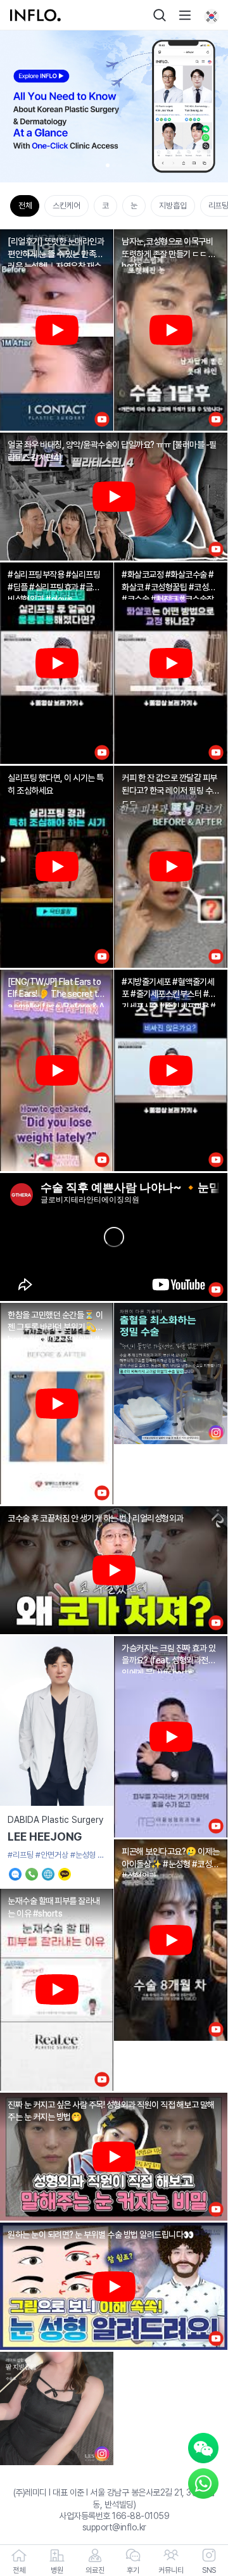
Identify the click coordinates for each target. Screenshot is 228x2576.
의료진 (95, 2570)
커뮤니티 (171, 2570)
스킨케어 (66, 206)
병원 (57, 2570)
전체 (25, 206)
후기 (133, 2570)
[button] (108, 165)
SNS (209, 2570)
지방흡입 (173, 206)
